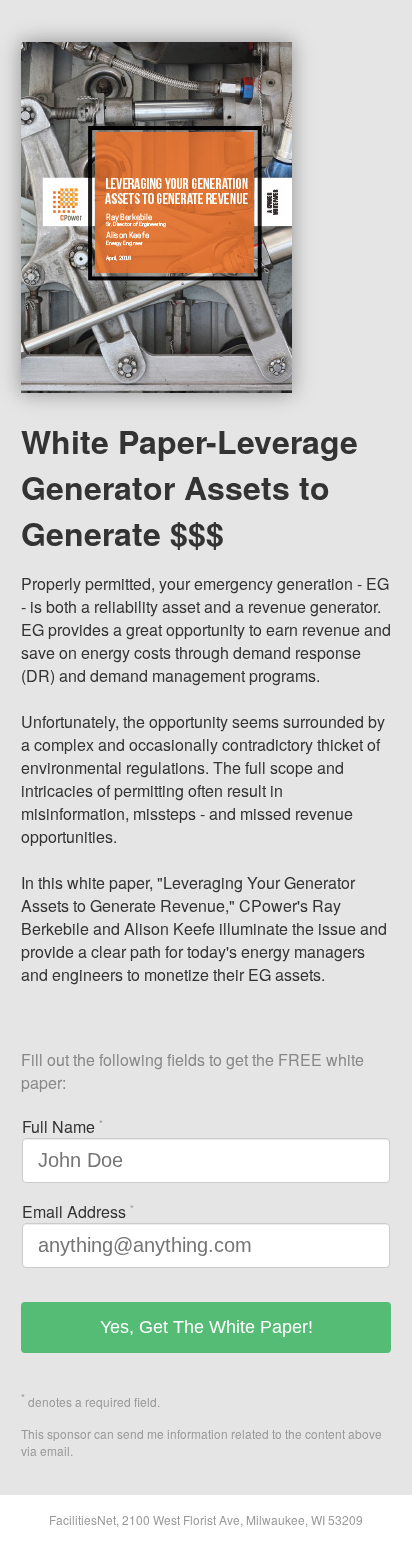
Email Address (78, 1211)
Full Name (62, 1126)
